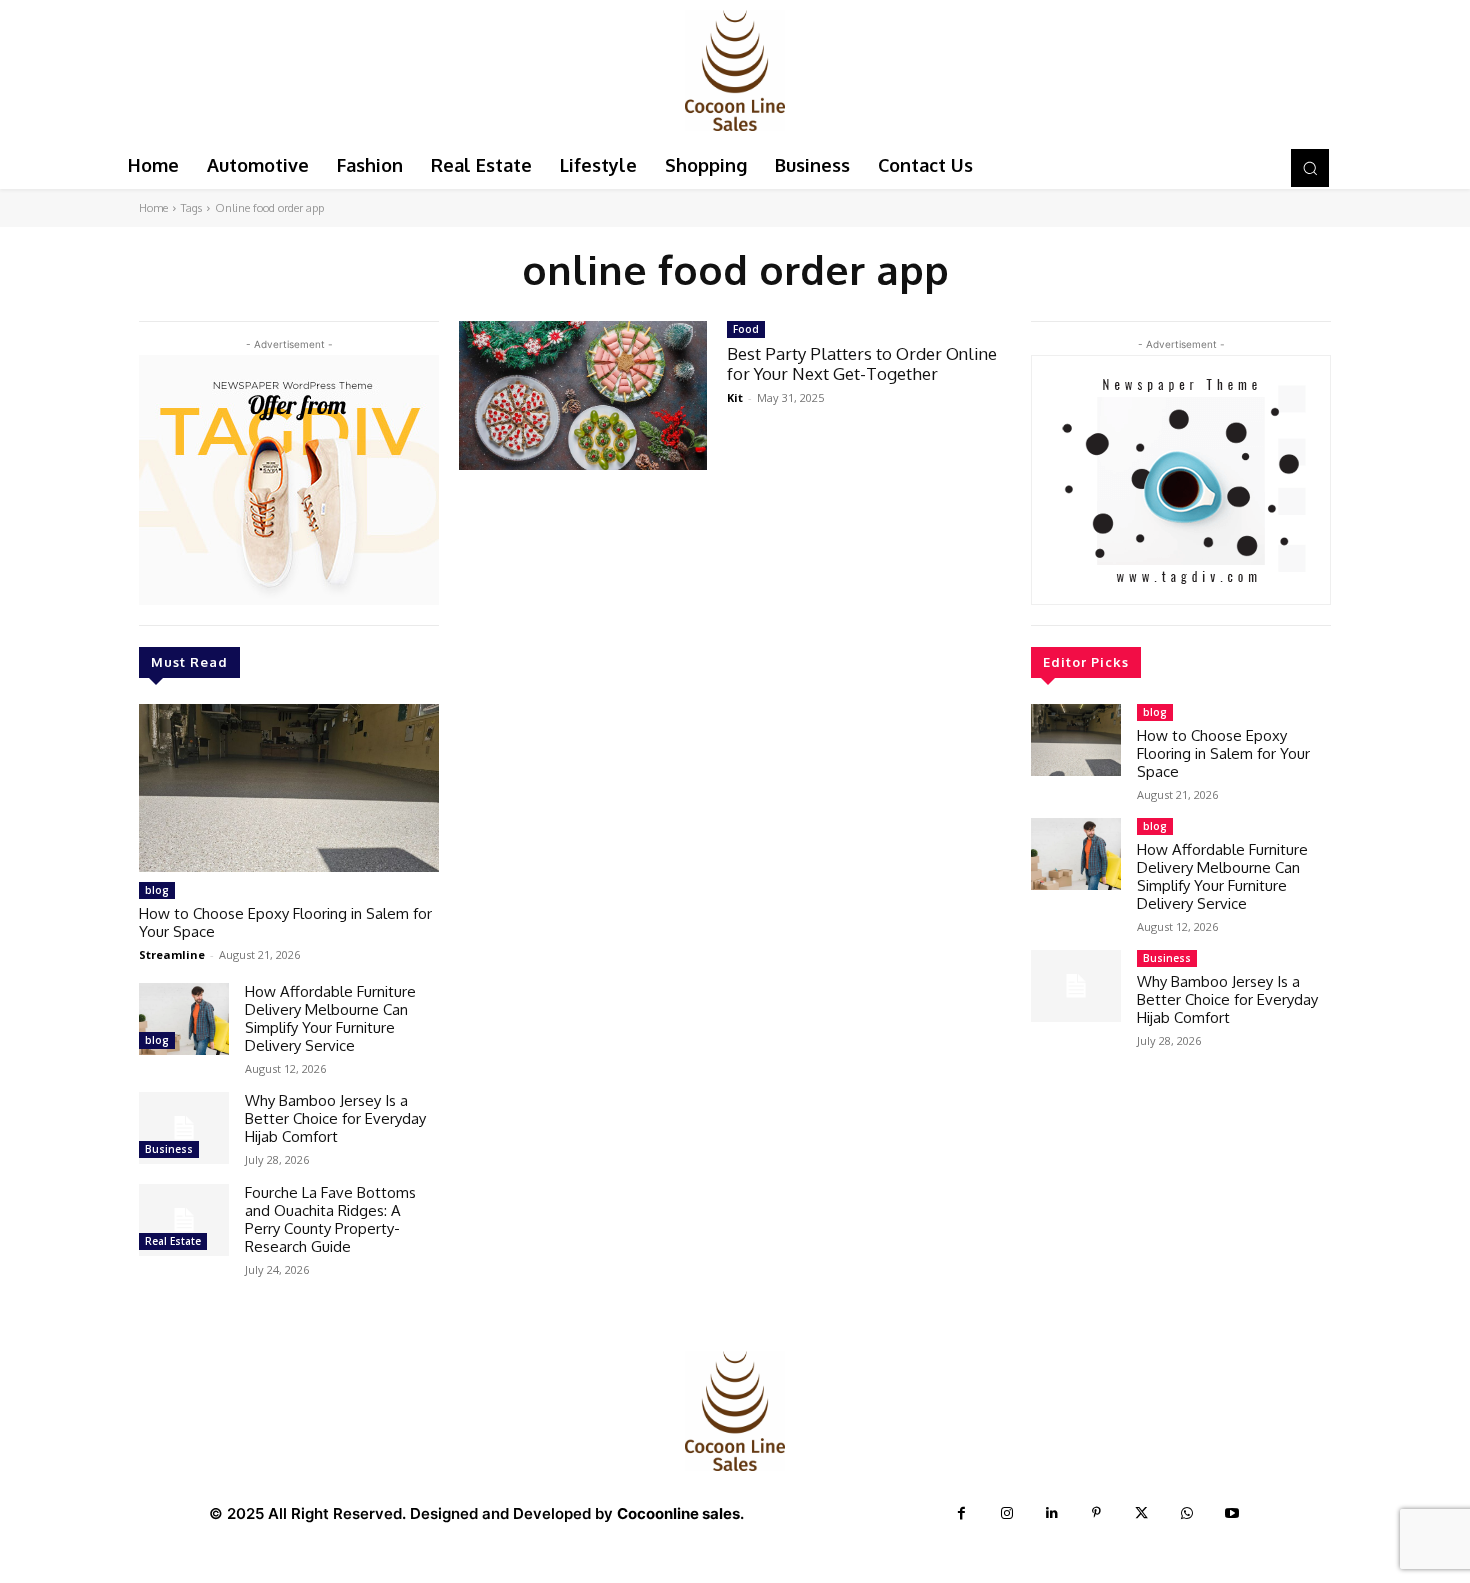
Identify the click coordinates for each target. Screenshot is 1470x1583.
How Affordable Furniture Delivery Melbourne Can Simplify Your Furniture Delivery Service (330, 1018)
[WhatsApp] (1186, 1513)
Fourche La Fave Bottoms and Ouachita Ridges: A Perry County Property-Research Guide (330, 1219)
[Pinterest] (1096, 1513)
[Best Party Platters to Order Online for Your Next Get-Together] (583, 395)
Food (746, 329)
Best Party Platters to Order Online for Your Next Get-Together (862, 363)
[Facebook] (961, 1513)
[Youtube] (1231, 1513)
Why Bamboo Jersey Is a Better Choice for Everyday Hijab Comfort (335, 1118)
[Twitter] (1141, 1513)
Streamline (172, 954)
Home (153, 208)
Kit (735, 397)
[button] (1310, 168)
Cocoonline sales (678, 1513)
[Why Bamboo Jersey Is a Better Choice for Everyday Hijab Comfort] (184, 1128)
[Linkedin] (1051, 1513)
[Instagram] (1006, 1513)
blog (157, 890)
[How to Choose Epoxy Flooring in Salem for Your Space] (289, 788)
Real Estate (173, 1241)
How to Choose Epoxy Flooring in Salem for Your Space (285, 922)
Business (169, 1149)
